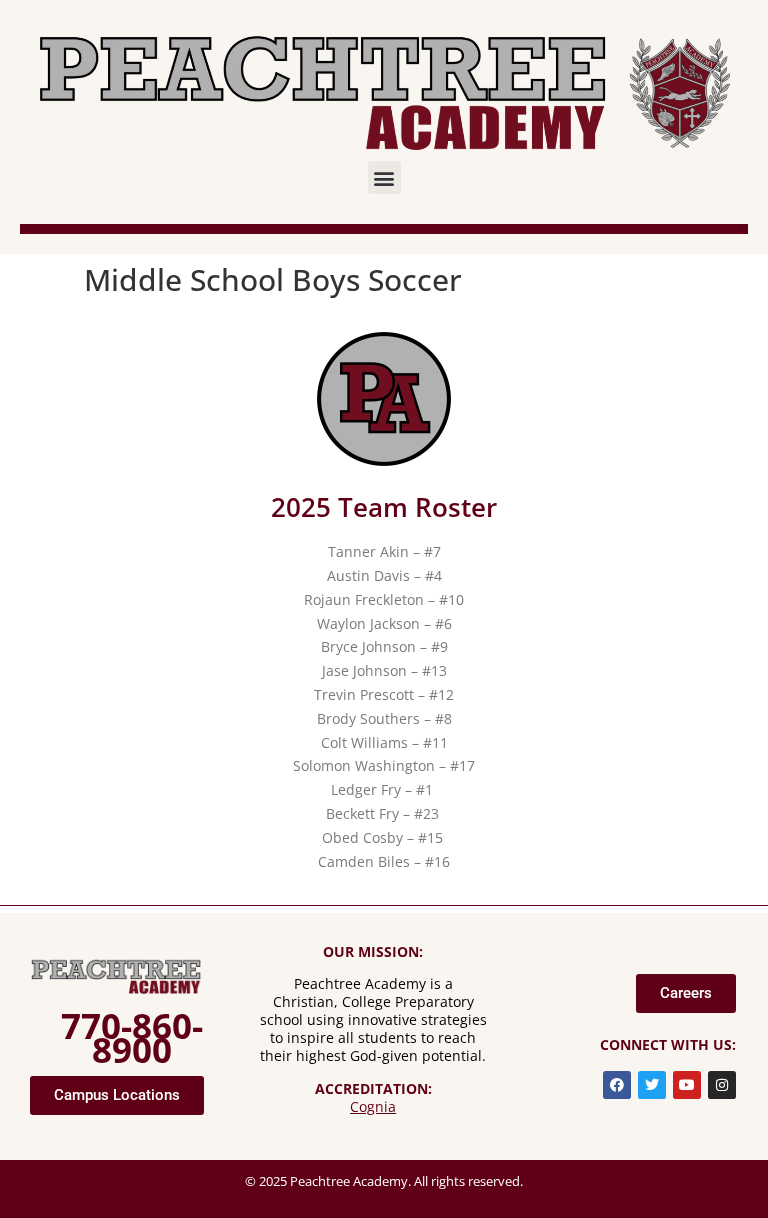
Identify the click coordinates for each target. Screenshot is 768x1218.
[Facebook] (617, 1085)
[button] (384, 177)
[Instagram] (722, 1085)
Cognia (373, 1106)
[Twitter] (652, 1085)
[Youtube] (687, 1085)
